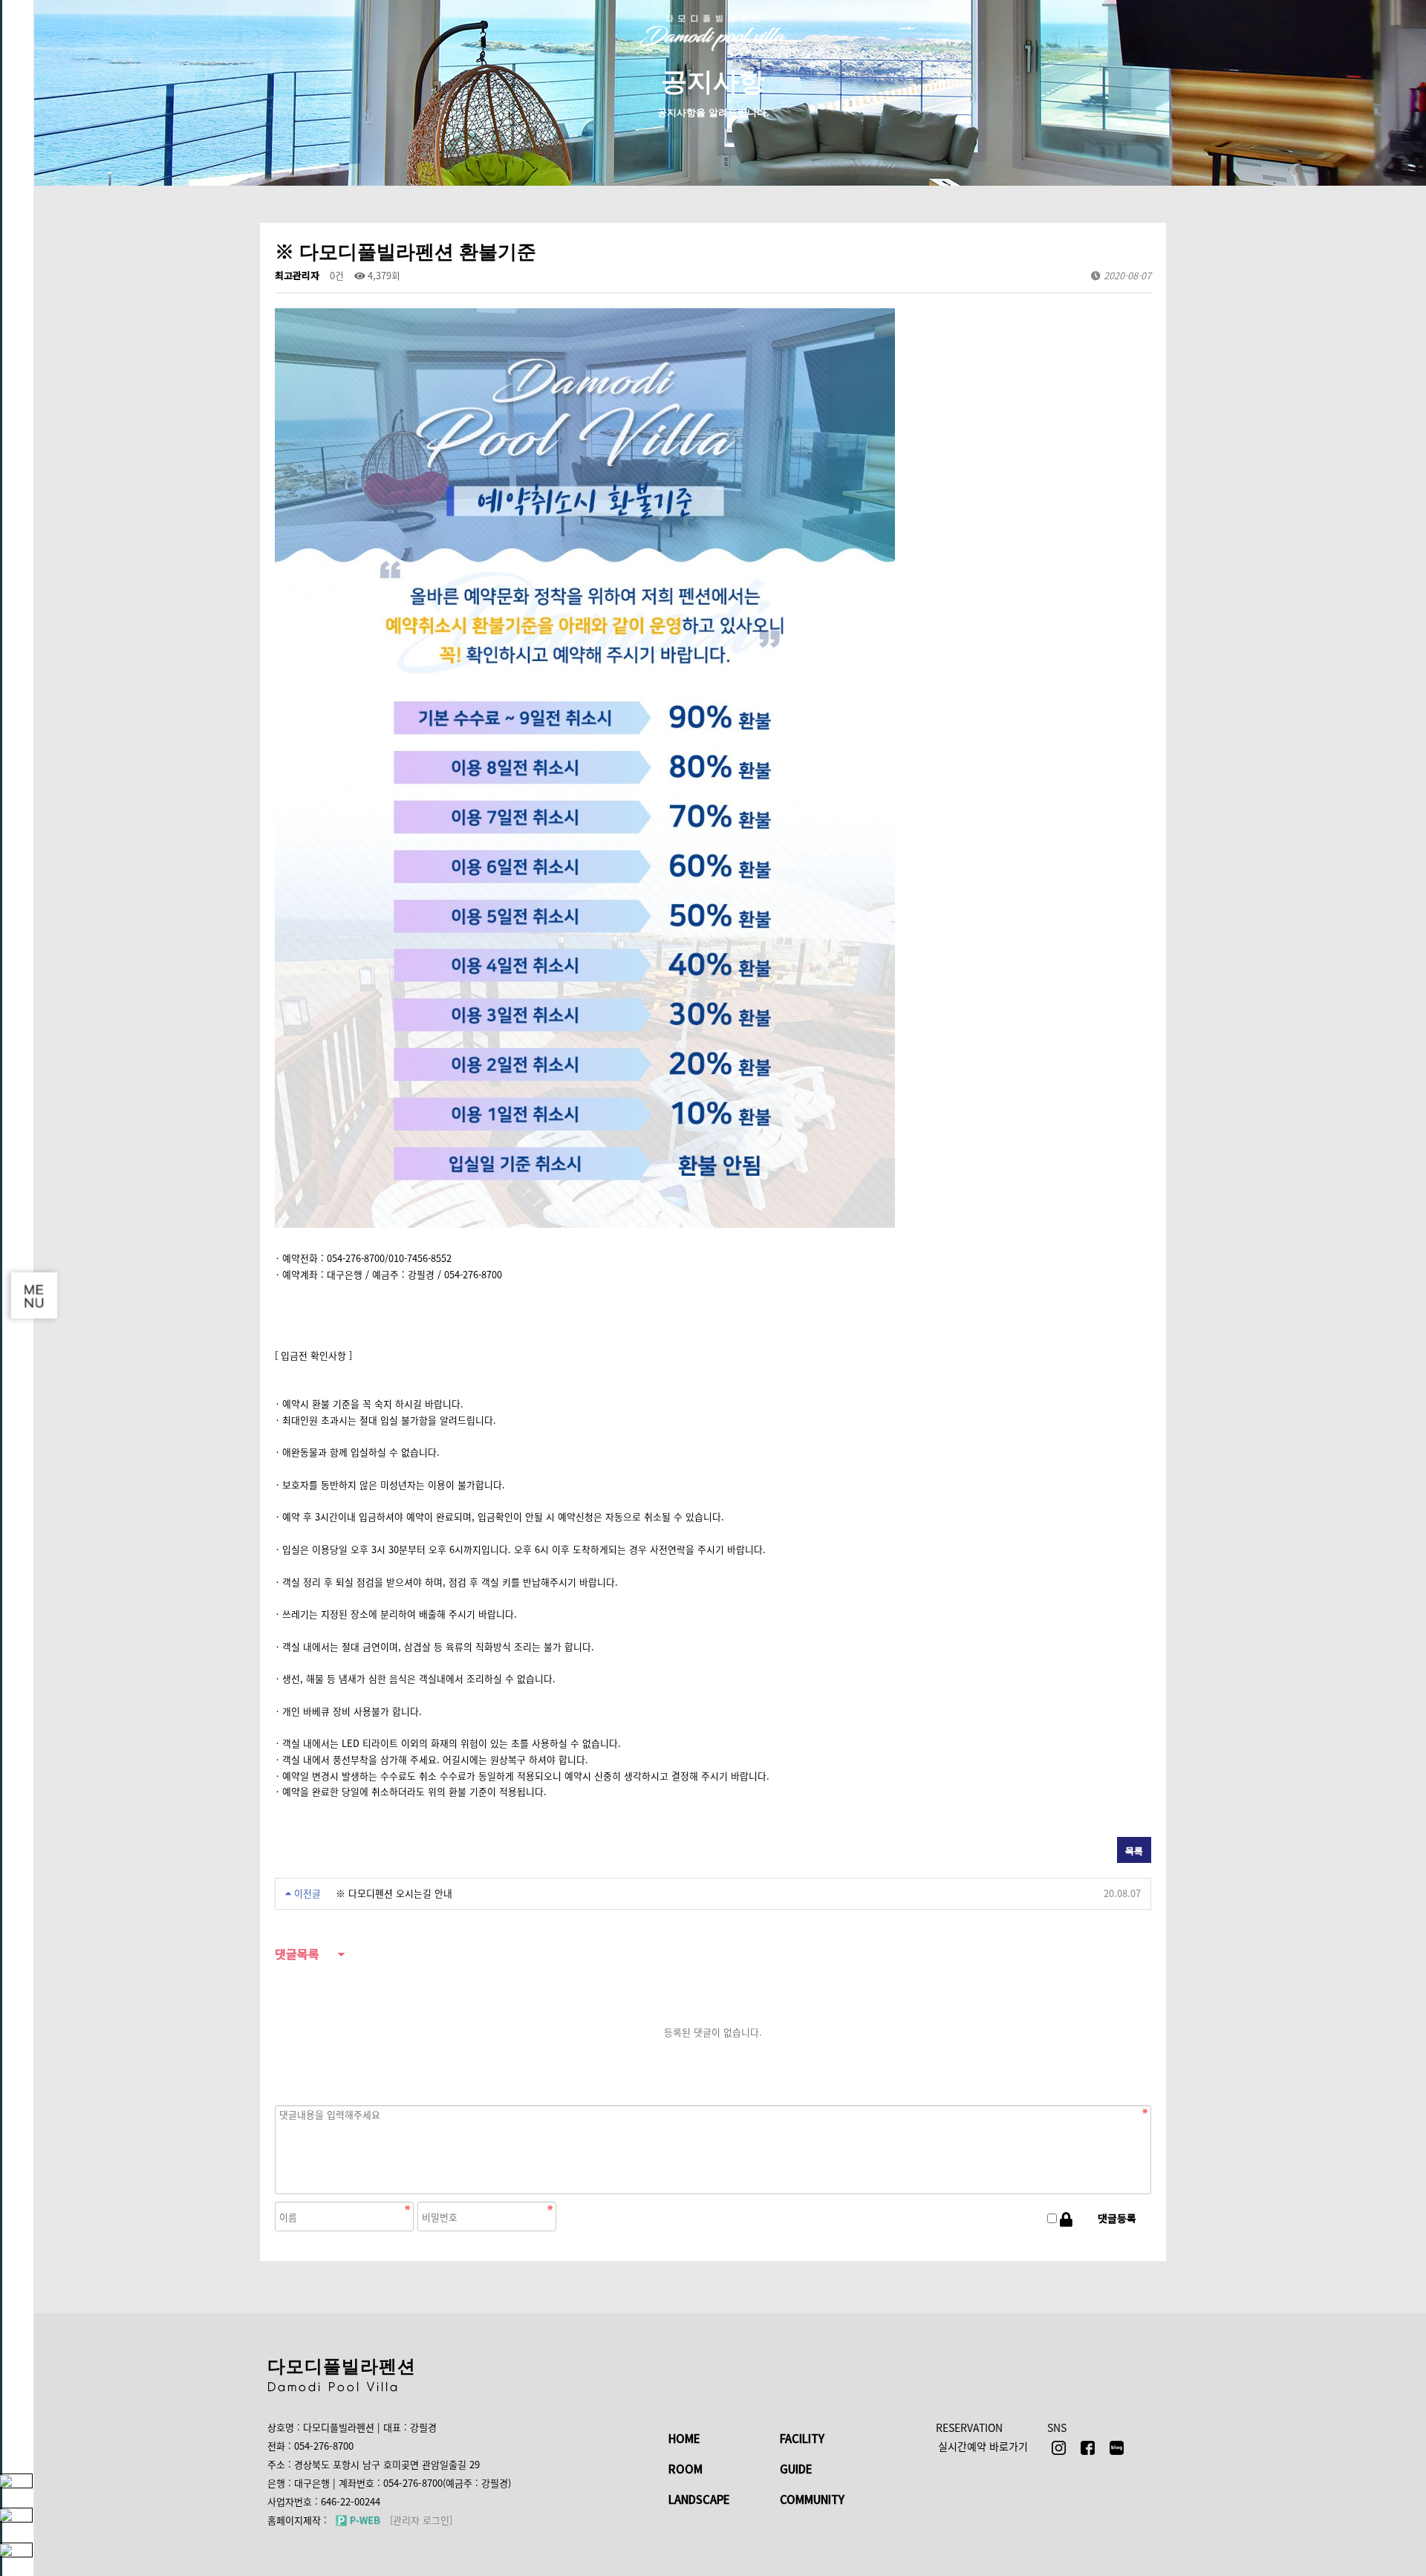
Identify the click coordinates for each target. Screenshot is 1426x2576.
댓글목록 (297, 1955)
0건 (337, 275)
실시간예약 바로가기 (983, 2446)
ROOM (686, 2469)
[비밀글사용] (1066, 2219)
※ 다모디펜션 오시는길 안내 (394, 1893)
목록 (1134, 1851)
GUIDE (796, 2469)
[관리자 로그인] (421, 2520)
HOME (684, 2438)
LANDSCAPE (699, 2499)
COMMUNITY (812, 2499)
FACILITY (802, 2438)
